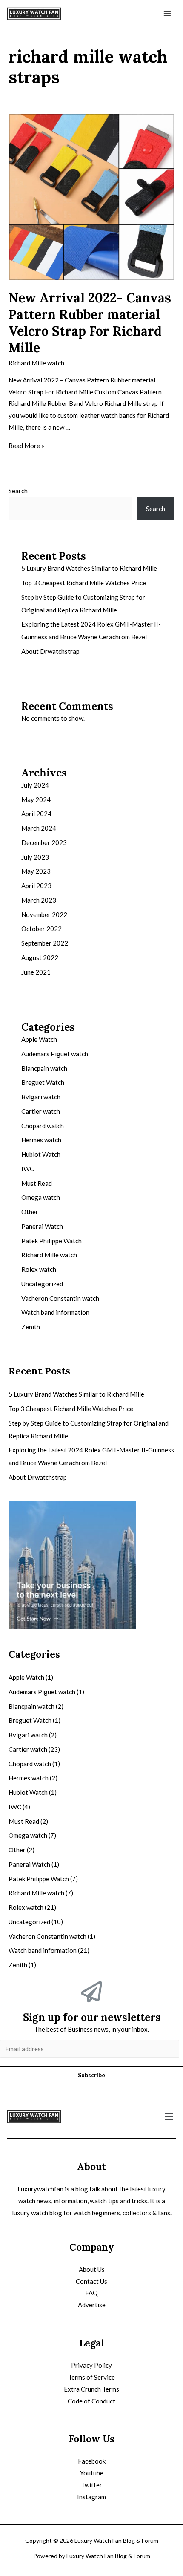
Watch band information (55, 1312)
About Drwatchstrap (50, 651)
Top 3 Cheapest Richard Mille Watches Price (84, 583)
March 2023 (39, 900)
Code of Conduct (91, 2401)
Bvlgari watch (41, 1097)
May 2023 (36, 871)
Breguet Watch (43, 1082)
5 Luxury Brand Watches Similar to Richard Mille (89, 568)
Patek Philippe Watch (51, 1241)
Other (30, 1212)
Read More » (26, 446)
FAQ (91, 2293)
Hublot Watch (41, 1154)
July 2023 (35, 857)
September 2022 (45, 943)
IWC (28, 1169)
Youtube (92, 2473)
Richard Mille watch (36, 363)
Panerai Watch (42, 1226)
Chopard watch (43, 1126)
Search (18, 491)
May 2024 (36, 799)
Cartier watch (41, 1111)
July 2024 (35, 785)
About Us (92, 2269)
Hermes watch (41, 1140)
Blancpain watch (44, 1068)
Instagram (91, 2497)
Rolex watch (39, 1269)
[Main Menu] (167, 14)
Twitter (91, 2485)
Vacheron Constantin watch (60, 1298)
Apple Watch (39, 1039)
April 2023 (36, 885)
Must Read (37, 1183)
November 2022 (44, 914)
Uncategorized (42, 1284)
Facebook (92, 2461)
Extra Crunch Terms (91, 2389)
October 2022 (41, 929)
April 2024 (36, 814)
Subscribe (91, 2075)
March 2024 (39, 828)
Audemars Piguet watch (55, 1054)
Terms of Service (91, 2377)
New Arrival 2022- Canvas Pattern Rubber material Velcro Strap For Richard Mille (90, 323)
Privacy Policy (91, 2365)
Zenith (31, 1327)
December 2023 (44, 842)
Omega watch (41, 1197)
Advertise (92, 2305)
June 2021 (36, 972)
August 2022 (40, 957)
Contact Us (91, 2281)
